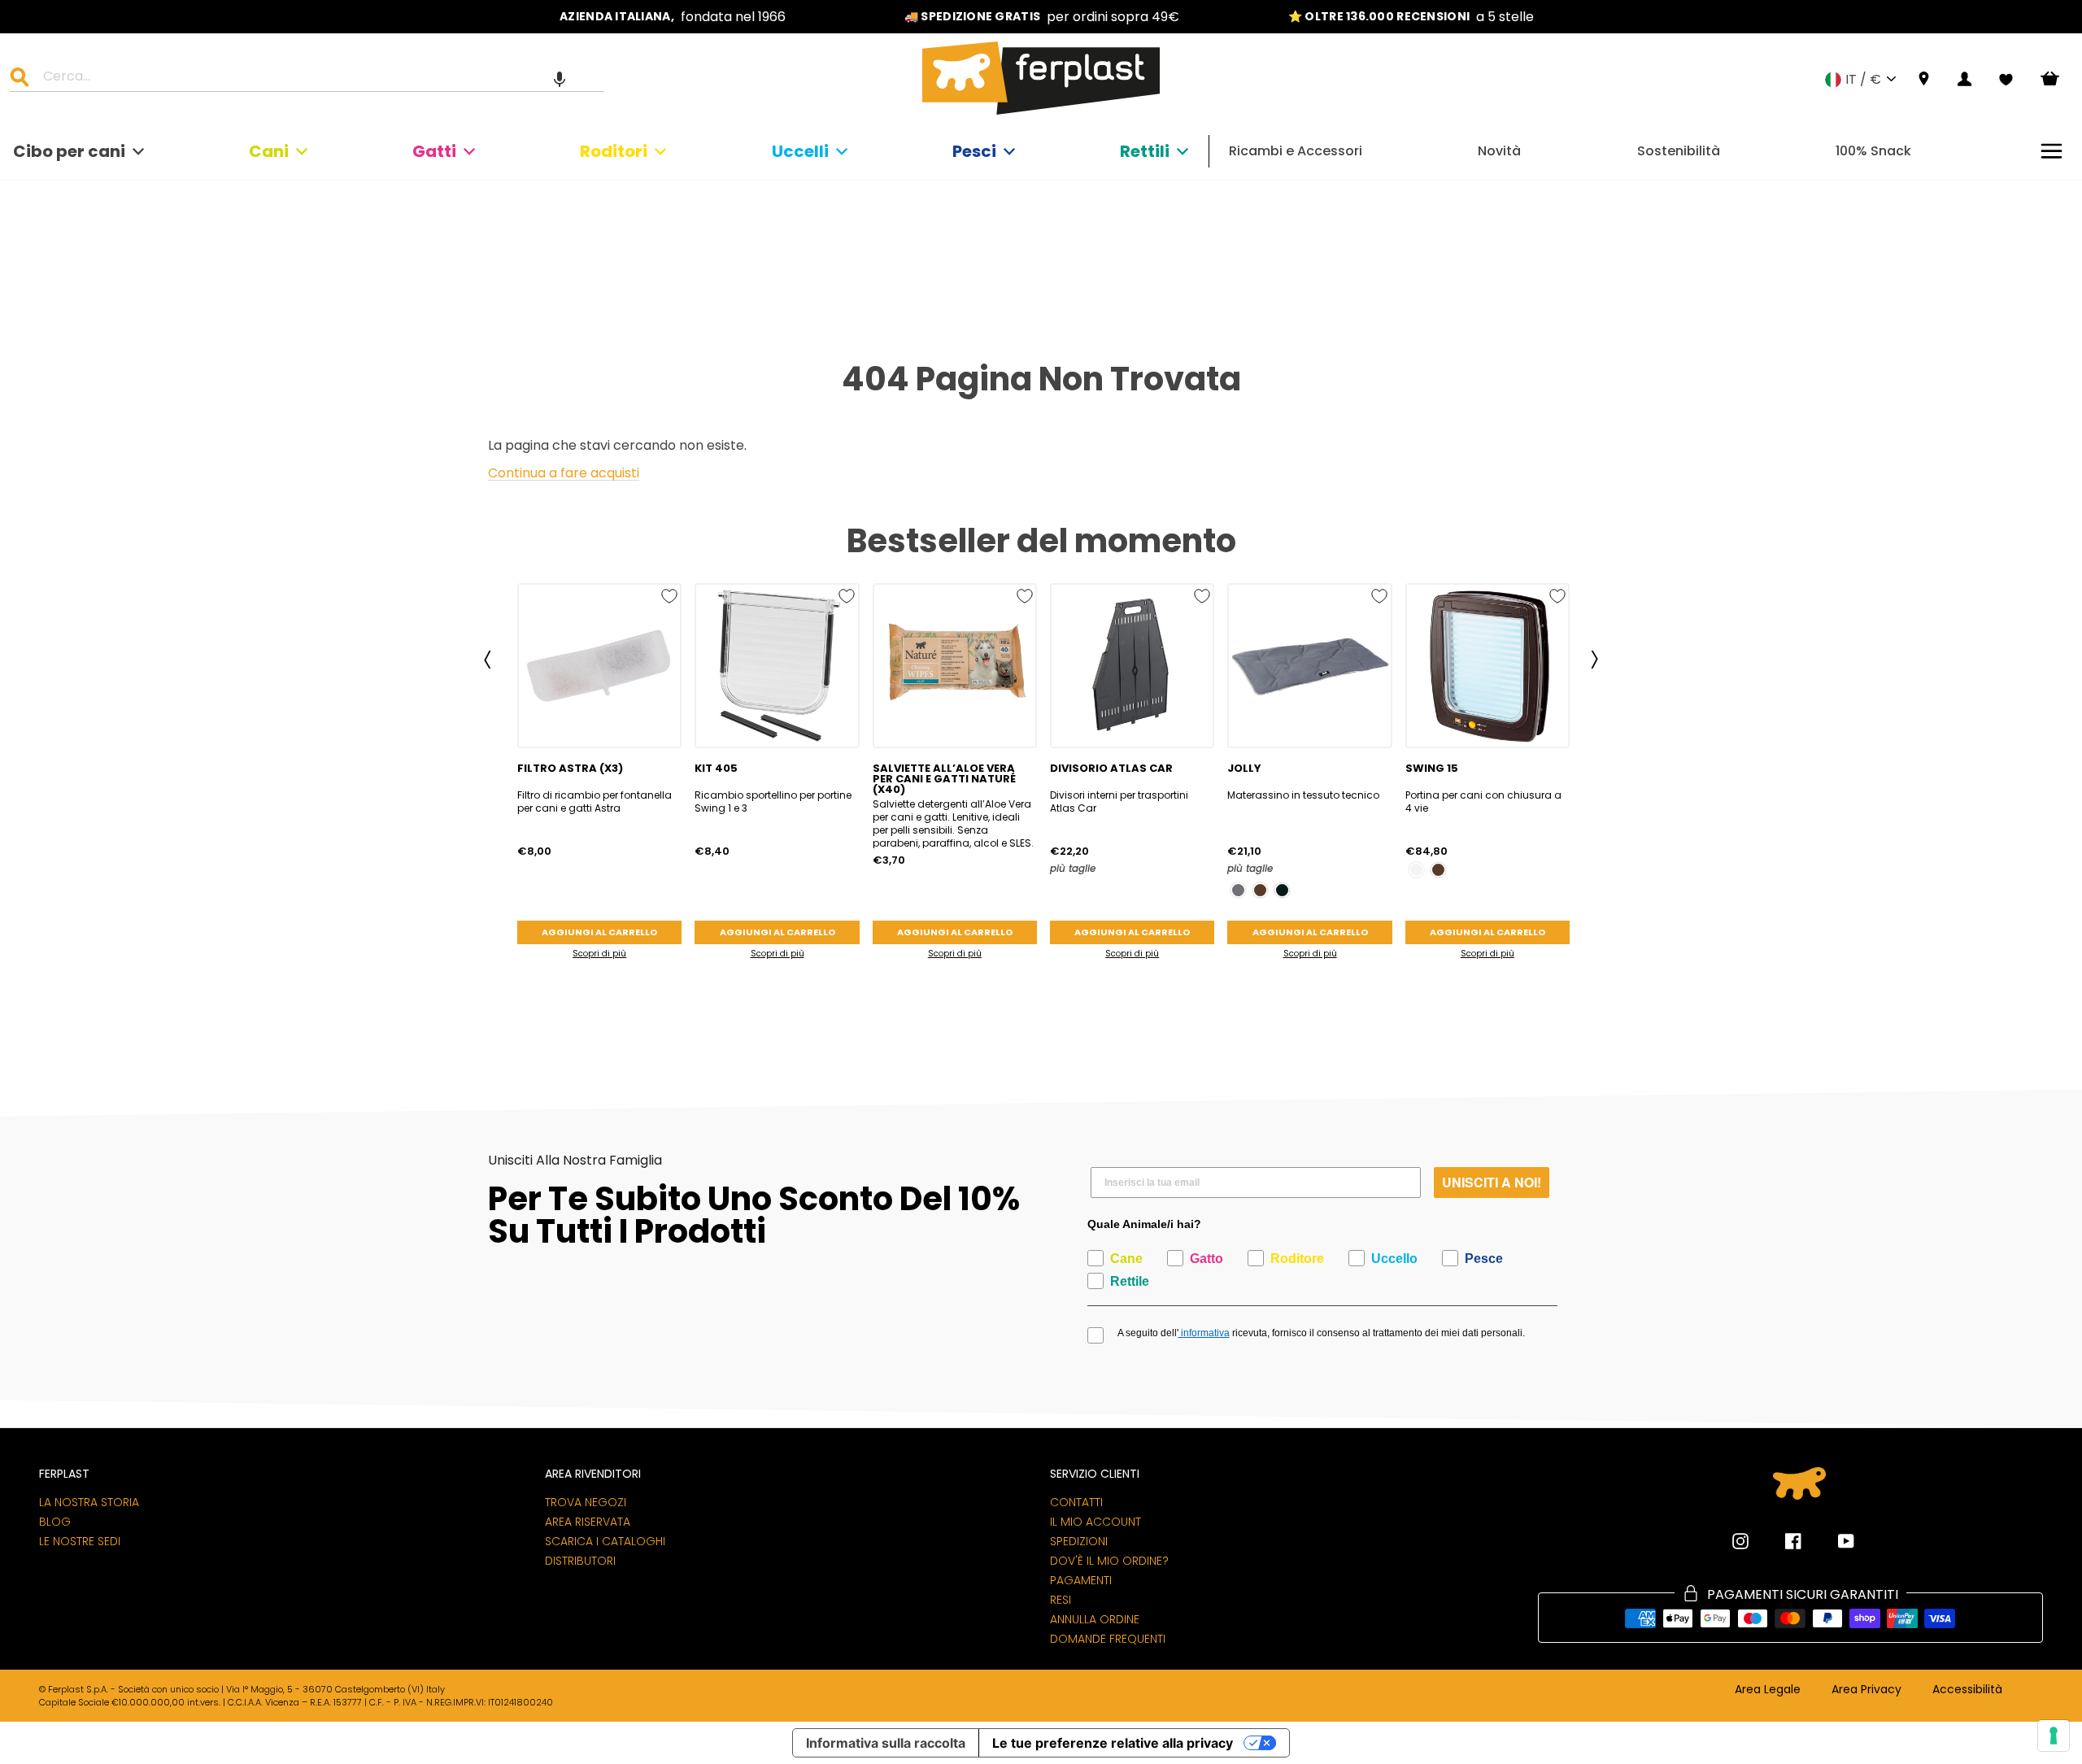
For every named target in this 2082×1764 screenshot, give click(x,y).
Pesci (974, 151)
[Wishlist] (2006, 80)
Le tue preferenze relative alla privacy (1113, 1743)
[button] (560, 79)
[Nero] (1282, 890)
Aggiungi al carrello (599, 932)
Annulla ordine (1095, 1619)
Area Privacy (1866, 1690)
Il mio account (1095, 1522)
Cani (269, 151)
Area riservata (588, 1522)
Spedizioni (1079, 1541)
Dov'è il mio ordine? (1109, 1561)
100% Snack (1873, 151)
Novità (1499, 151)
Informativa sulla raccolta (886, 1743)
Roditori (614, 151)
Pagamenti (1081, 1580)
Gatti (434, 151)
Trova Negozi (586, 1502)
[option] (673, 17)
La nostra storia (89, 1502)
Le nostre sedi (80, 1541)
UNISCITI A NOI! (1492, 1182)
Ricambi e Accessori (1296, 151)
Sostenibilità (1679, 151)
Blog (55, 1522)
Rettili (1145, 151)
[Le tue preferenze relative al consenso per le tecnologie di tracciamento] (2054, 1736)
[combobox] (317, 79)
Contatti (1076, 1502)
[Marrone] (1260, 890)
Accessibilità (1967, 1690)
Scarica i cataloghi (605, 1541)
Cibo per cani (69, 151)
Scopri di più (599, 954)
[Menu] (2052, 151)
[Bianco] (1416, 870)
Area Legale (1768, 1690)
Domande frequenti (1108, 1639)
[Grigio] (1238, 890)
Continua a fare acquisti (564, 474)
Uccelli (800, 151)
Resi (1061, 1600)
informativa (1204, 1333)
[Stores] (1924, 79)
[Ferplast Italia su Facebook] (1781, 1541)
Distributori (580, 1561)
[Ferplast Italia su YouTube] (1834, 1541)
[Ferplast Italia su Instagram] (1740, 1541)
